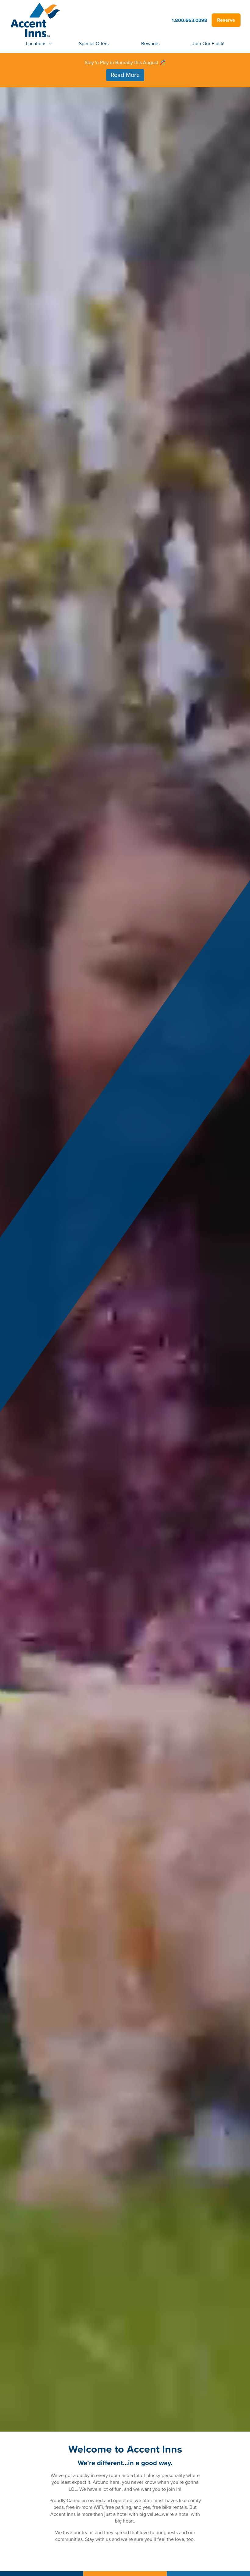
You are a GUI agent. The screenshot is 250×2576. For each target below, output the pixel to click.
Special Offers (94, 43)
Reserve (226, 20)
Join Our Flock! (208, 43)
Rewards (150, 43)
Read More (125, 75)
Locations (36, 43)
